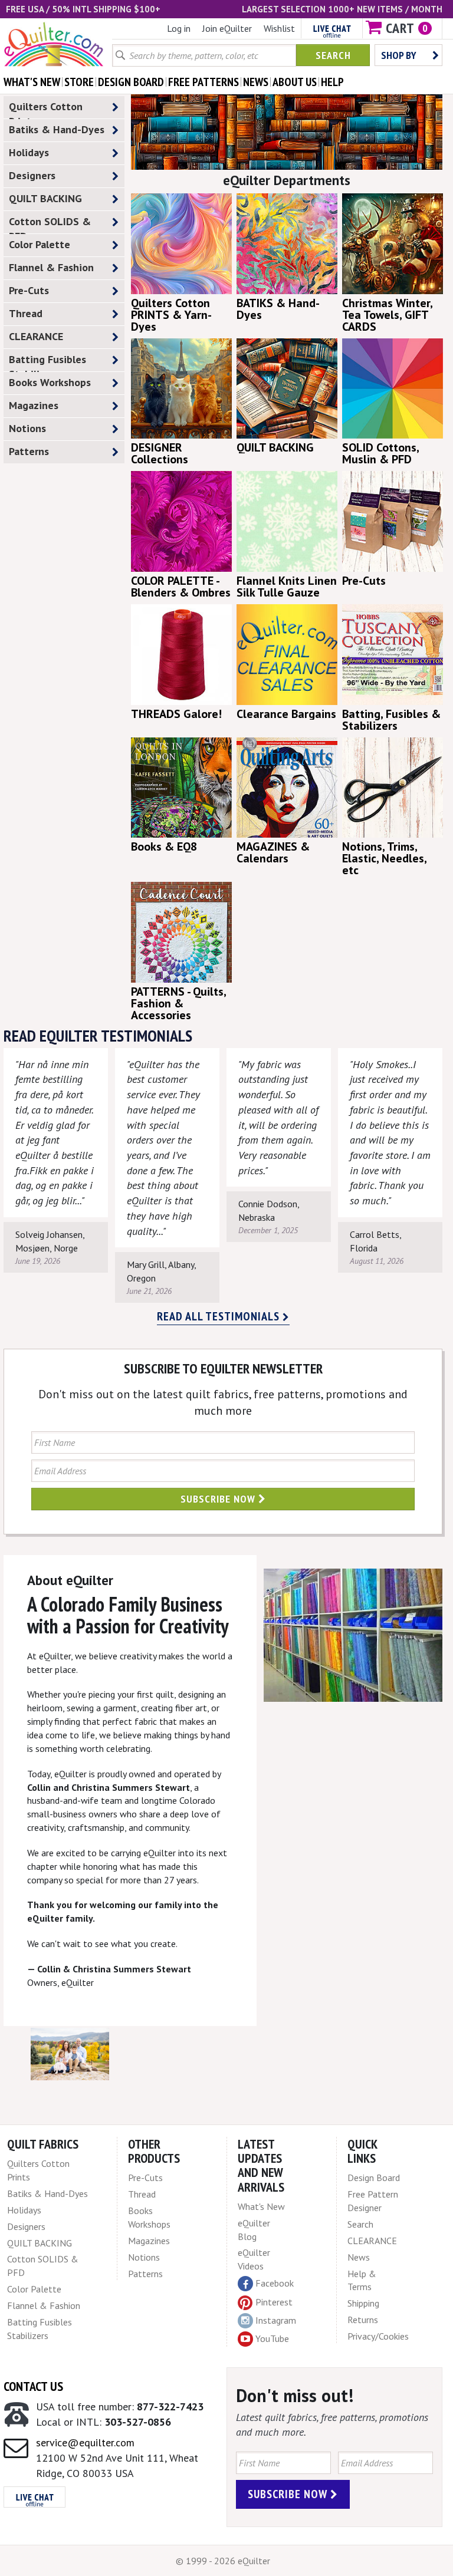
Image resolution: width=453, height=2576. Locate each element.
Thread (26, 313)
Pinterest (274, 2302)
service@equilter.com (85, 2442)
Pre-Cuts (29, 290)
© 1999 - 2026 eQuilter (223, 2561)
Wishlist (279, 28)
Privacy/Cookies (378, 2336)
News (359, 2257)
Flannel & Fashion (51, 267)
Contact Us (33, 2386)
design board (131, 82)
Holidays (29, 152)
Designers (32, 175)
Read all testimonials (220, 1316)
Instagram (276, 2320)
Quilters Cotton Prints (46, 109)
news (256, 82)
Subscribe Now (219, 1499)
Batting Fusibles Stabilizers (47, 362)
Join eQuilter (227, 28)
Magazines (34, 405)
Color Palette (40, 244)
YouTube (272, 2338)
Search (333, 55)
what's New (32, 82)
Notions (27, 428)
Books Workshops (50, 382)
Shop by (399, 55)
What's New (261, 2206)
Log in (179, 28)
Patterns (29, 451)
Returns (363, 2320)
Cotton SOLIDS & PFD (50, 224)
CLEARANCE (36, 336)
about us (295, 82)
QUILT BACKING (45, 198)
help (332, 82)
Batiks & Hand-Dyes (57, 129)
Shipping (363, 2303)
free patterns (203, 82)
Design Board (374, 2178)
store (79, 82)
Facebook (275, 2283)
